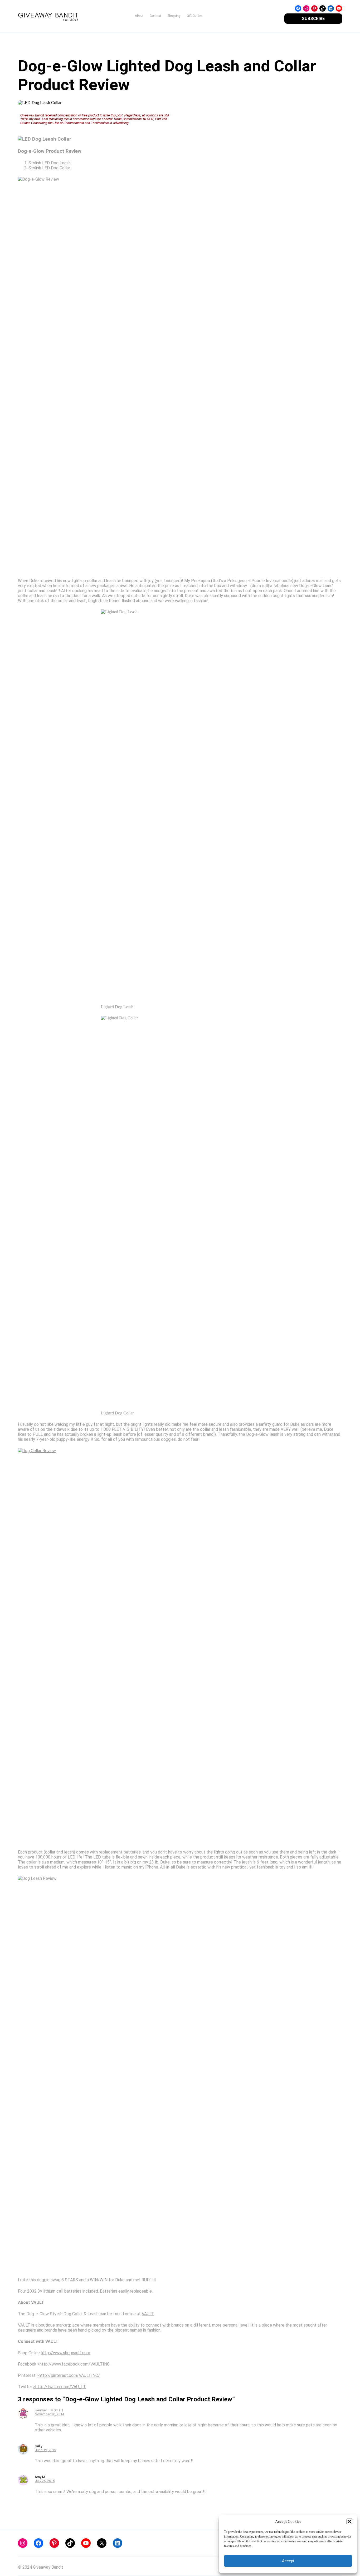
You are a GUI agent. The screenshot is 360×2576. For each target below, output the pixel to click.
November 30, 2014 (49, 2414)
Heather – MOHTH (49, 2410)
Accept (288, 2561)
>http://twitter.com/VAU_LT (60, 2387)
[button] (349, 2521)
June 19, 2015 (45, 2450)
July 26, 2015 (45, 2481)
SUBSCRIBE (313, 19)
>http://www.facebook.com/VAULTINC (74, 2364)
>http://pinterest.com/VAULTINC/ (68, 2375)
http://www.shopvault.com (65, 2353)
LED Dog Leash (56, 163)
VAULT (148, 2314)
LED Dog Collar (56, 168)
